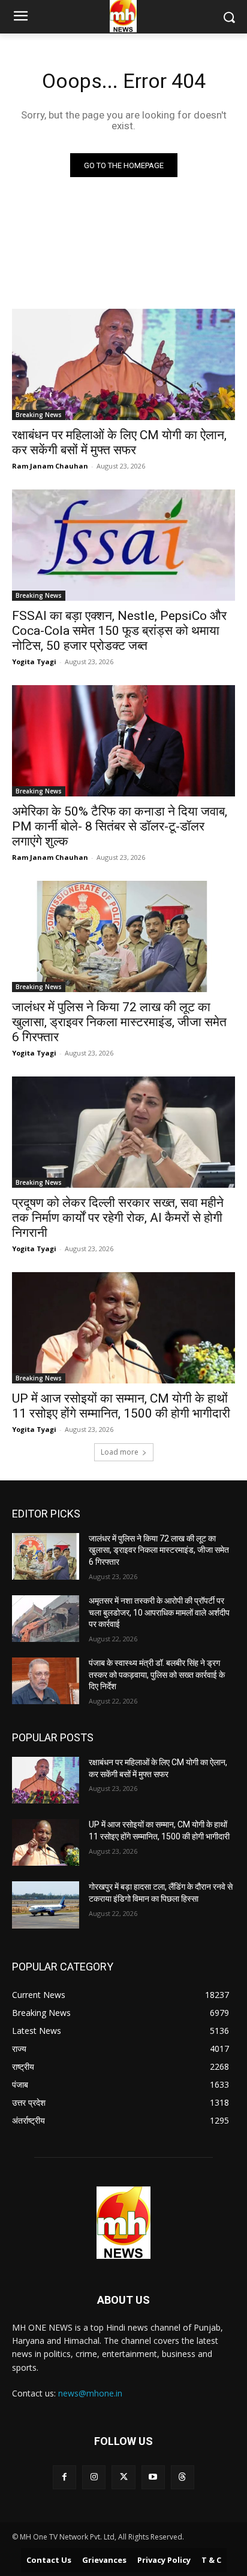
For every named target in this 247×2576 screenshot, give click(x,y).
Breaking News (39, 415)
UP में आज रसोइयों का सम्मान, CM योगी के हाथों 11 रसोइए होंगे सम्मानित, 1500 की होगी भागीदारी (121, 1406)
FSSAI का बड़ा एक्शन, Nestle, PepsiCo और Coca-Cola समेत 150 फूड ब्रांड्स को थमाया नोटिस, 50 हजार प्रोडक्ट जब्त (119, 631)
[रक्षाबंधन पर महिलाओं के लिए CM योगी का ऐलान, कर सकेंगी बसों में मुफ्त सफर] (123, 364)
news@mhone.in (90, 2393)
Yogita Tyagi (34, 662)
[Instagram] (94, 2477)
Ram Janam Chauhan (50, 466)
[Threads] (183, 2477)
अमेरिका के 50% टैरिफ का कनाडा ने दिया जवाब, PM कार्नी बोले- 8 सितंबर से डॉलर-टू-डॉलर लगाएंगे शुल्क (120, 826)
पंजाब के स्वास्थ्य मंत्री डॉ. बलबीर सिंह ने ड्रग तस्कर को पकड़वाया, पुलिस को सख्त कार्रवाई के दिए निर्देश (157, 1675)
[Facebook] (64, 2477)
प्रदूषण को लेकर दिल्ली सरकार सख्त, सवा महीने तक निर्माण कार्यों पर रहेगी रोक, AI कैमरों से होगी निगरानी (118, 1218)
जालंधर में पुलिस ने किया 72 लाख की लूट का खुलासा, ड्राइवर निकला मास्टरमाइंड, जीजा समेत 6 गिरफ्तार (119, 1022)
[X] (123, 2477)
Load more (120, 1452)
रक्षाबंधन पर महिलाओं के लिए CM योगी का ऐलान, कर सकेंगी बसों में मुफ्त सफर (119, 442)
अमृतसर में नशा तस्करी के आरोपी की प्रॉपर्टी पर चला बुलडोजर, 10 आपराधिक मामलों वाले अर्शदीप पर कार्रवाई (159, 1612)
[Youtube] (153, 2477)
